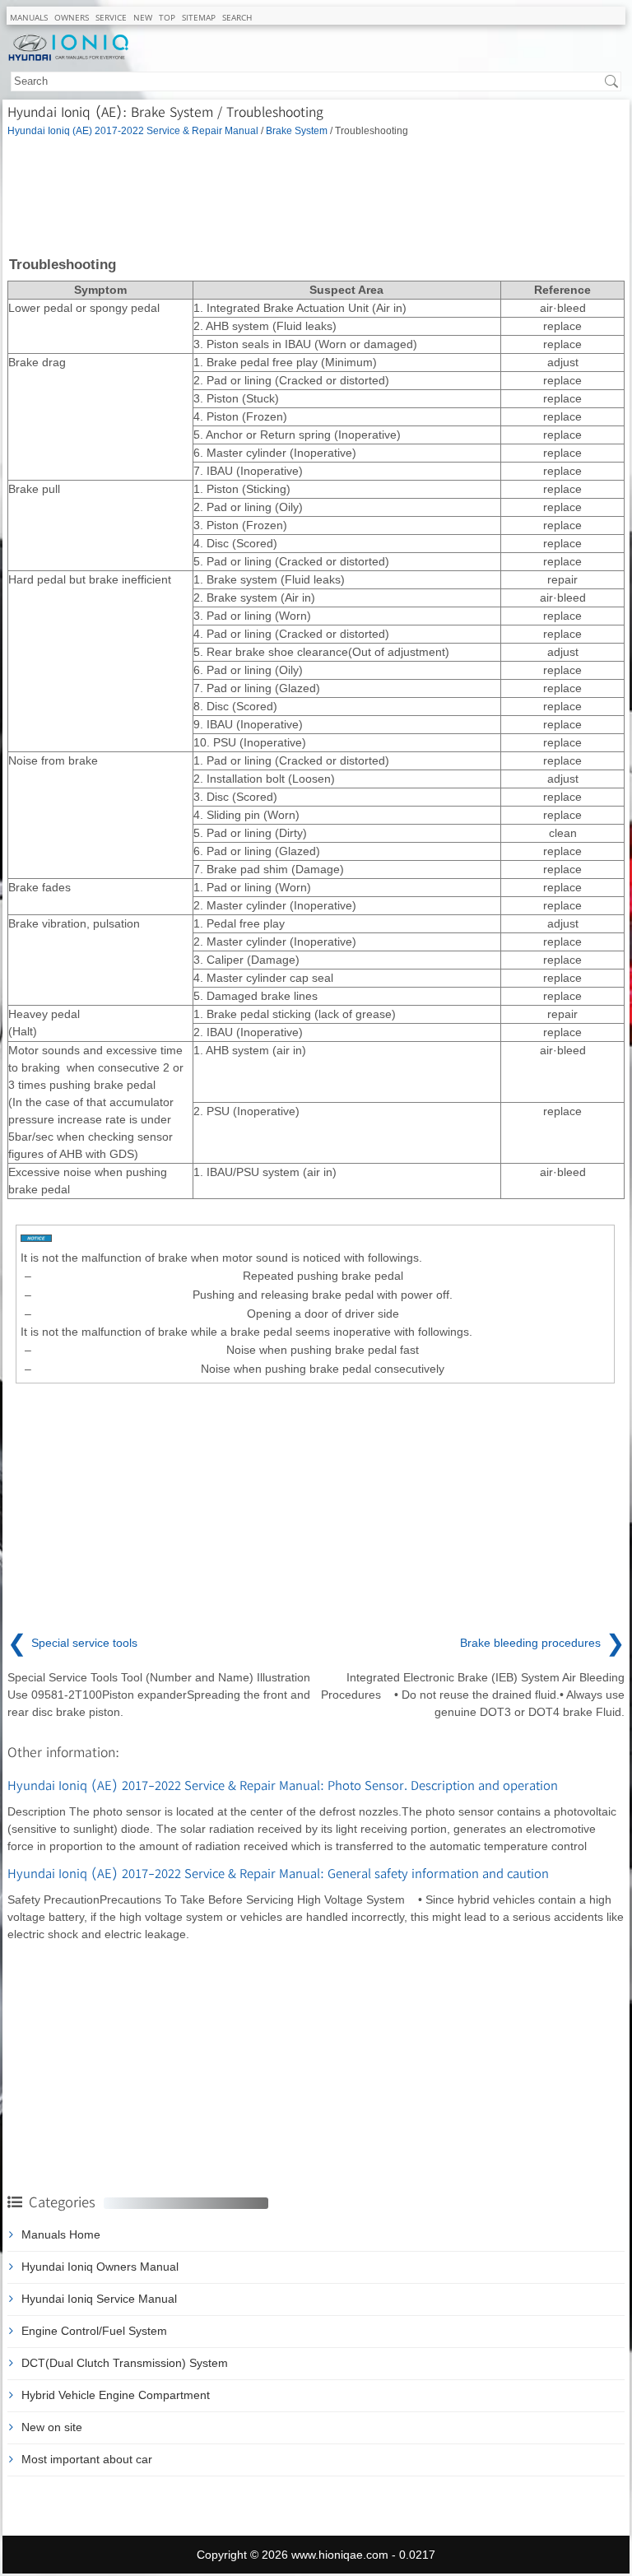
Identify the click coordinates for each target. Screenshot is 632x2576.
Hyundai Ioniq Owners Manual (100, 2267)
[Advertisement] (316, 195)
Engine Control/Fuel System (94, 2331)
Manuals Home (61, 2234)
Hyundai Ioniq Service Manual (99, 2299)
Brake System (297, 130)
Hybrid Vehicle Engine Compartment (116, 2395)
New (143, 17)
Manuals (29, 17)
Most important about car (87, 2459)
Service (111, 17)
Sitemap (199, 17)
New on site (52, 2427)
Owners (72, 17)
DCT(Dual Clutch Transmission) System (125, 2363)
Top (167, 17)
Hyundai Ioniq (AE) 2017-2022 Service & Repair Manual (133, 130)
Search (237, 17)
